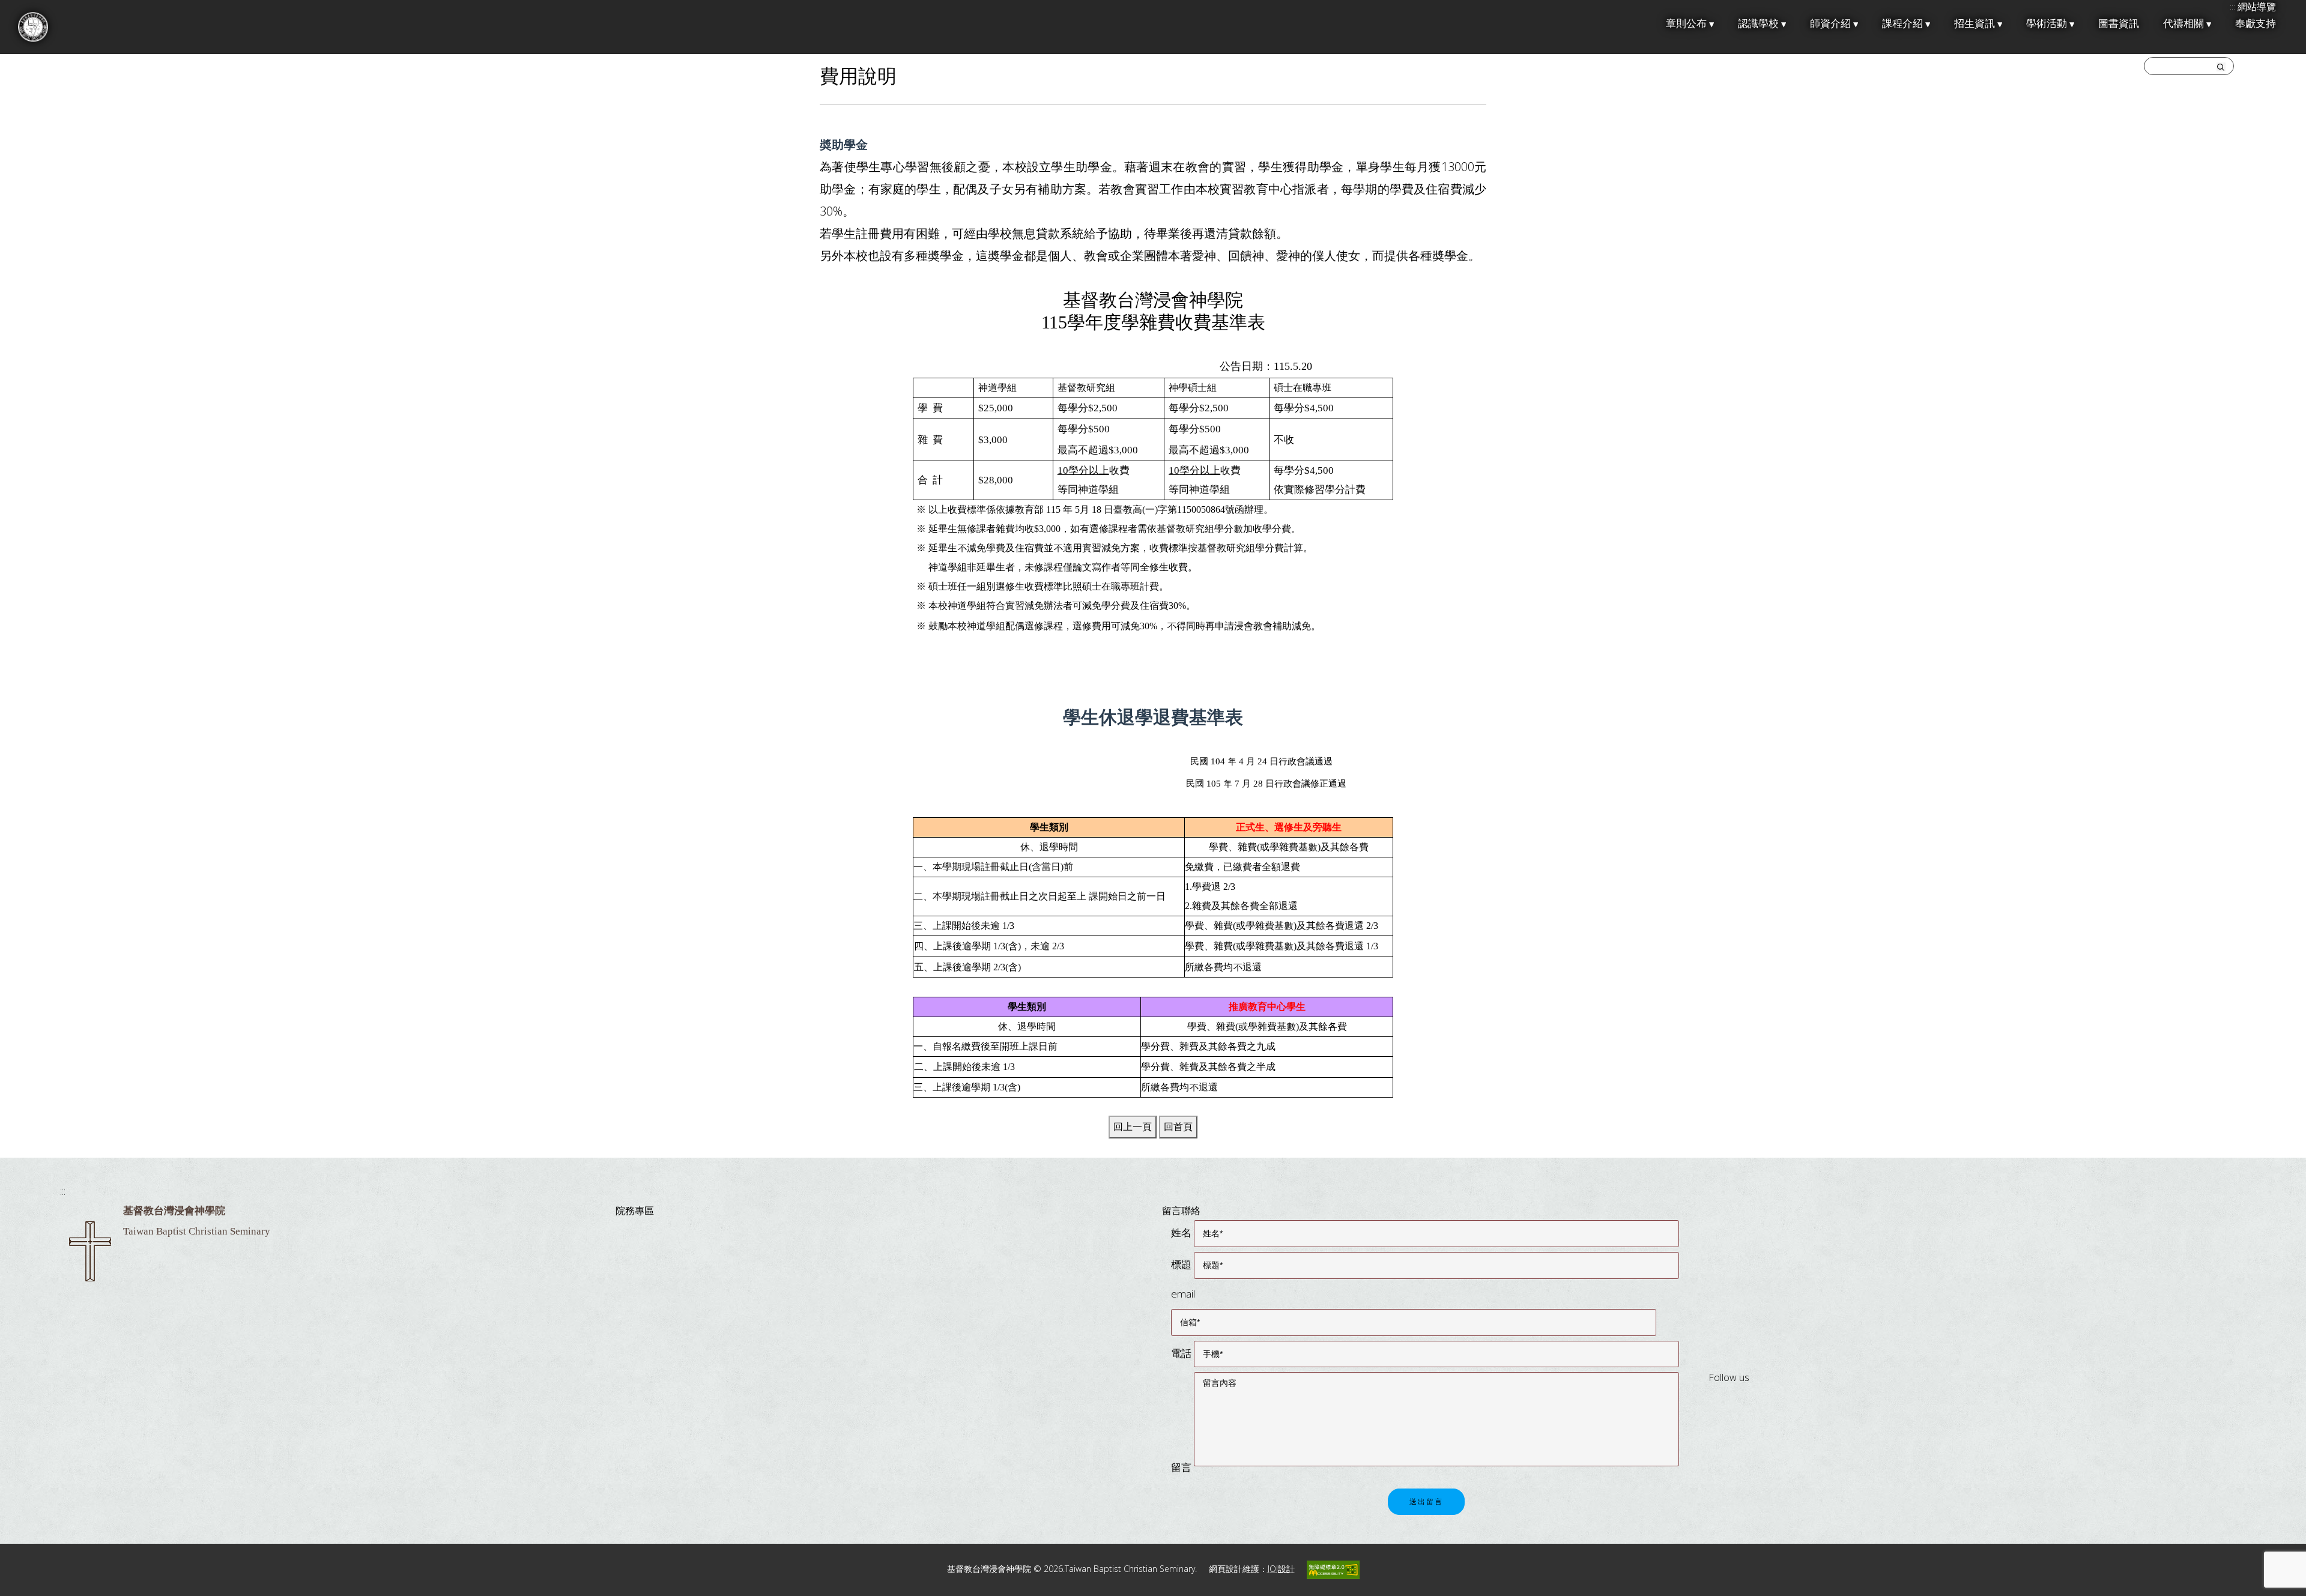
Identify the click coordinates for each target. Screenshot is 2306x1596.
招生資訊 (1975, 24)
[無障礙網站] (1333, 1569)
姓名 (1181, 1232)
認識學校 (1758, 24)
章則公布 (1686, 24)
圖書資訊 (2119, 24)
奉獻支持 (2256, 24)
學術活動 (2047, 24)
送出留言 (1426, 1502)
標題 (1181, 1264)
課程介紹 (1902, 24)
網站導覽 (2257, 7)
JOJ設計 (1281, 1569)
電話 (1181, 1353)
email (1183, 1294)
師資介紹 (1830, 24)
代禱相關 (2183, 24)
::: (63, 1191)
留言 (1181, 1467)
